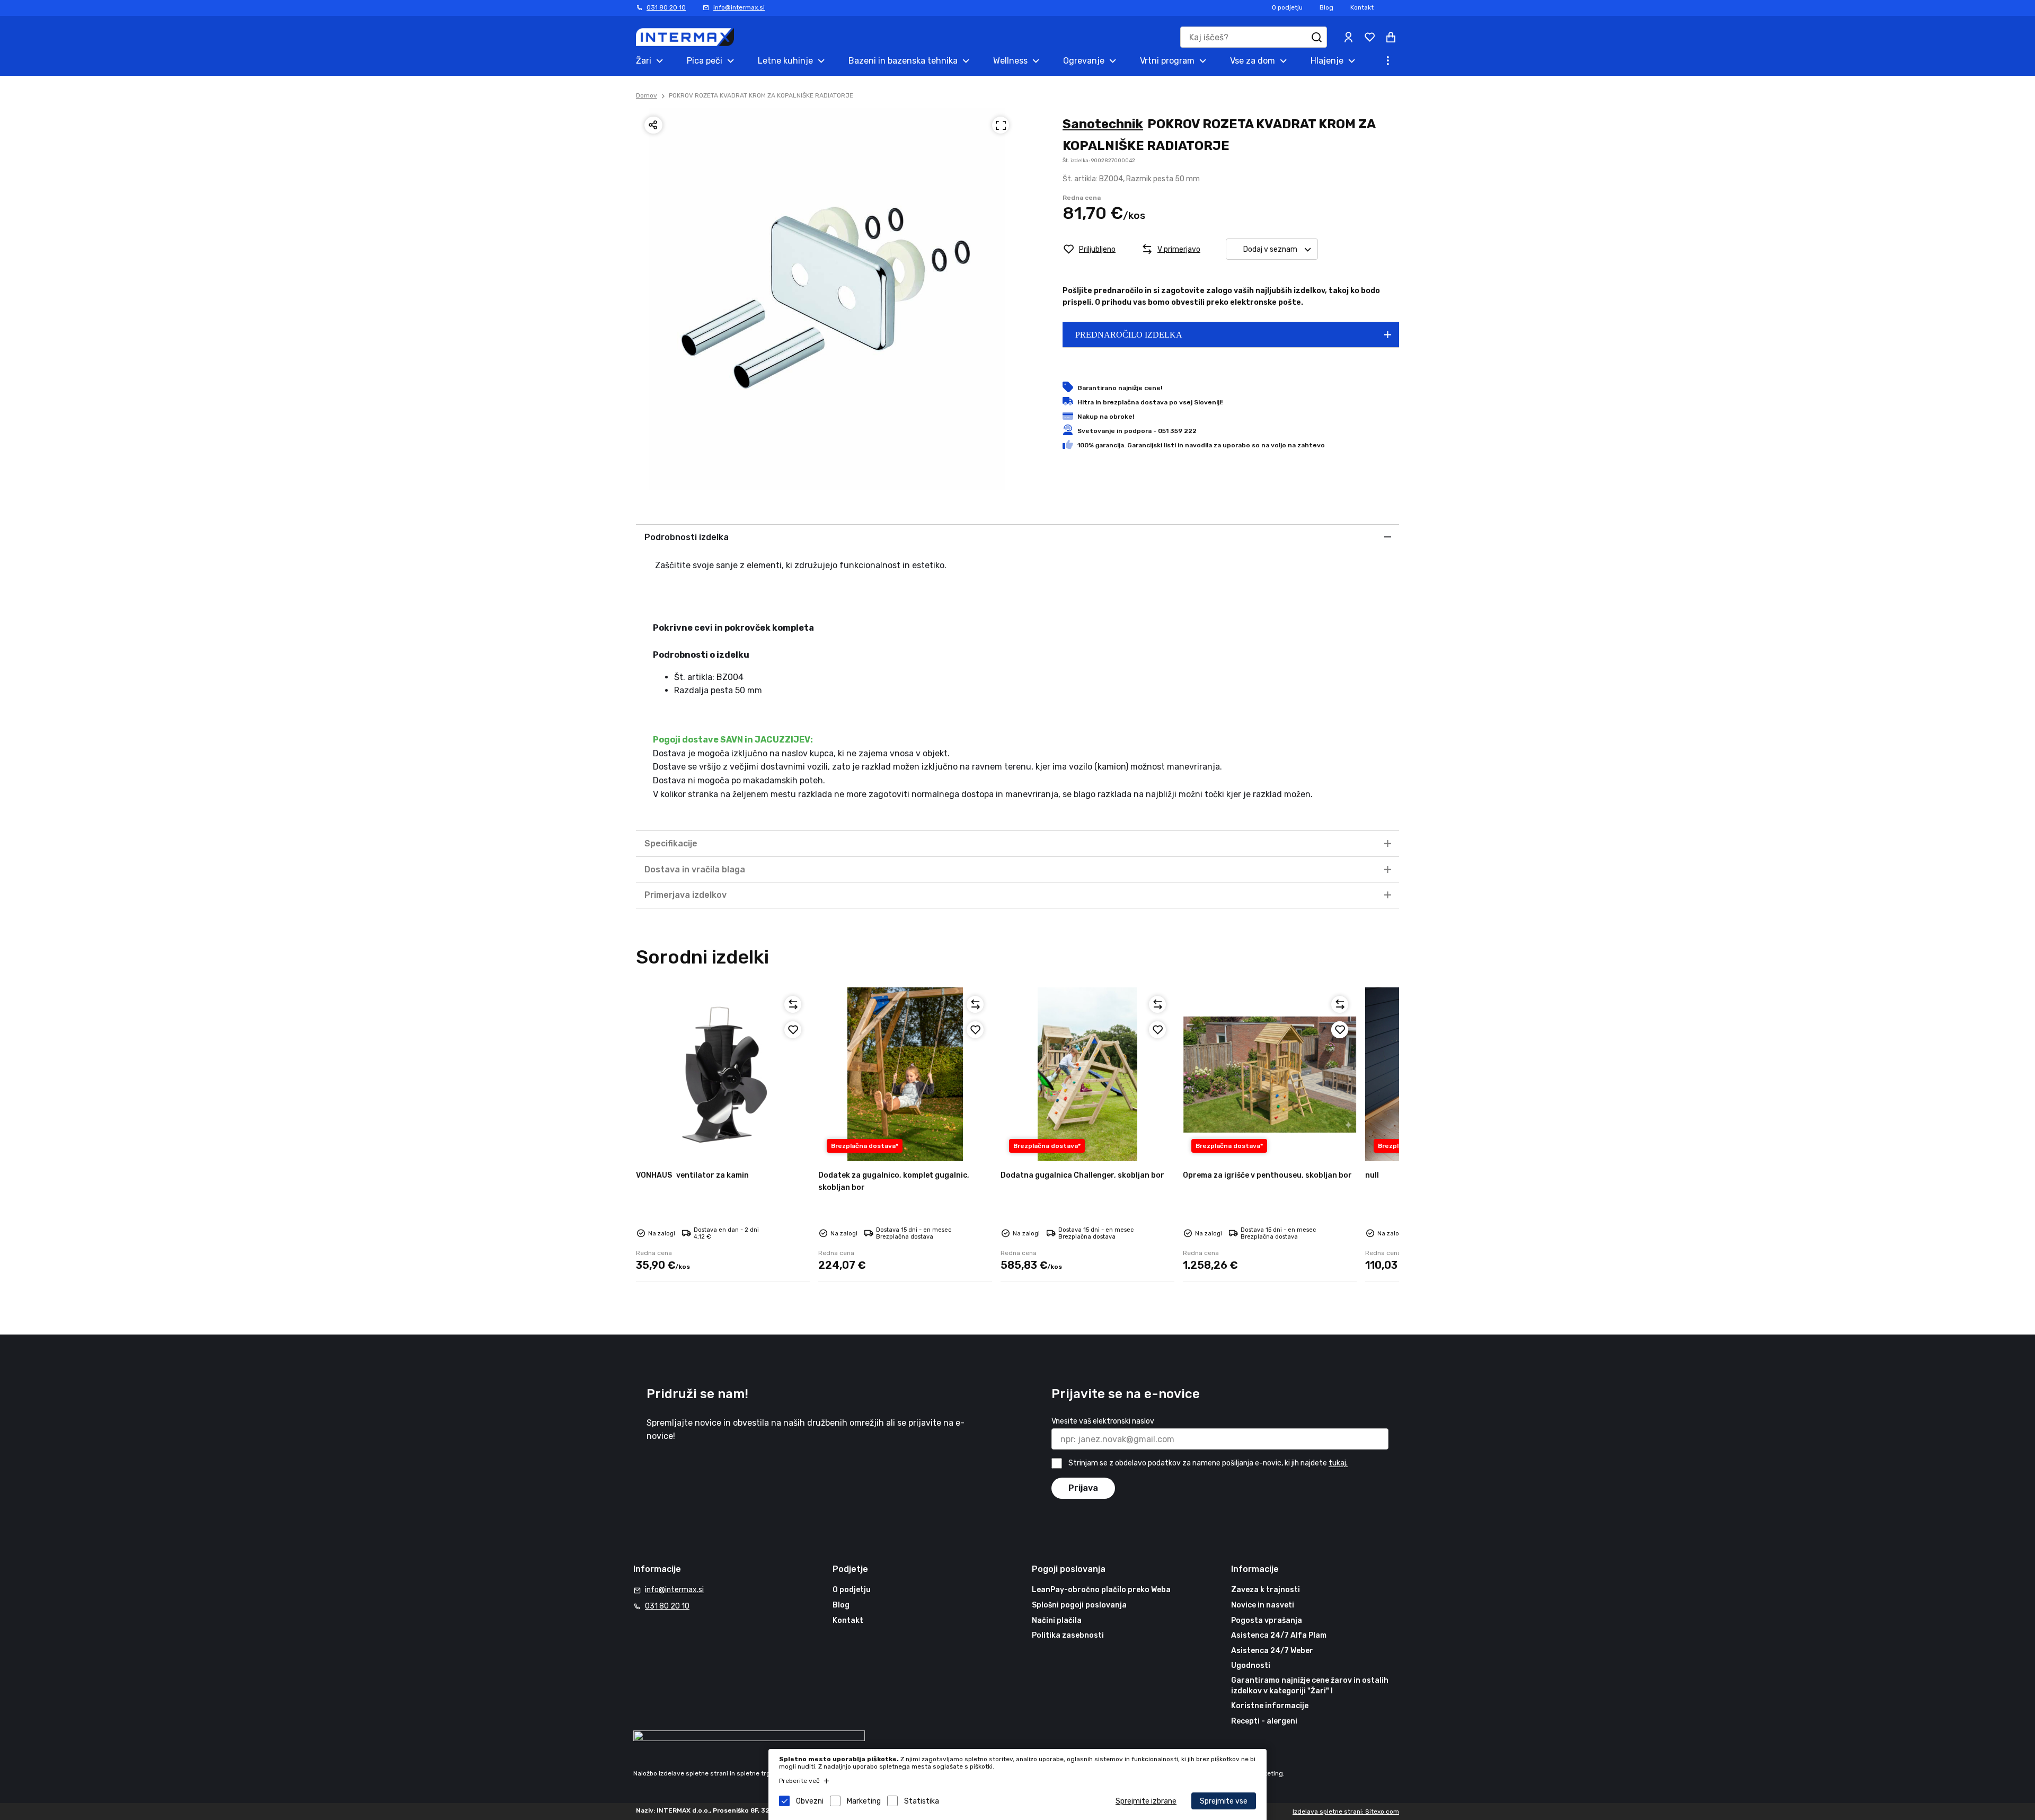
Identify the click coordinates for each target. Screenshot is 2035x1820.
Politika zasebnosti (1068, 1635)
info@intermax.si (739, 7)
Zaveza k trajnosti (1266, 1590)
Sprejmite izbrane (1146, 1801)
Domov (647, 95)
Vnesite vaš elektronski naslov (1103, 1421)
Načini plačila (1057, 1620)
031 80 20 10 (666, 7)
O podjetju (1287, 7)
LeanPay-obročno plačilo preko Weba (1101, 1590)
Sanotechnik (1103, 124)
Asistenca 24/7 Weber (1272, 1651)
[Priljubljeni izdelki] (1369, 37)
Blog (1326, 7)
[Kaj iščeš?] (1316, 37)
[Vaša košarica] (1391, 37)
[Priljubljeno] (793, 1030)
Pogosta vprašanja (1267, 1620)
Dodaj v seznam (1270, 249)
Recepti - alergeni (1264, 1721)
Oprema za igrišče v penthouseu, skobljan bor (1267, 1175)
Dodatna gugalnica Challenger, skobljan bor (1082, 1175)
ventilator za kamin (692, 1175)
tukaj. (1338, 1464)
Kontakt (1362, 7)
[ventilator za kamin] (723, 1074)
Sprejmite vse (1224, 1801)
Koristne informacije (1270, 1706)
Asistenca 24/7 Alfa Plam (1279, 1635)
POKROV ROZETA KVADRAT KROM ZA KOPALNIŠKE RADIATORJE (761, 95)
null (1372, 1175)
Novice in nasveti (1263, 1605)
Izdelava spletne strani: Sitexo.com (1346, 1812)
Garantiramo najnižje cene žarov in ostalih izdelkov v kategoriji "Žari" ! (1310, 1686)
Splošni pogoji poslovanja (1079, 1605)
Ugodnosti (1251, 1666)
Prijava (1083, 1488)
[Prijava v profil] (1348, 37)
